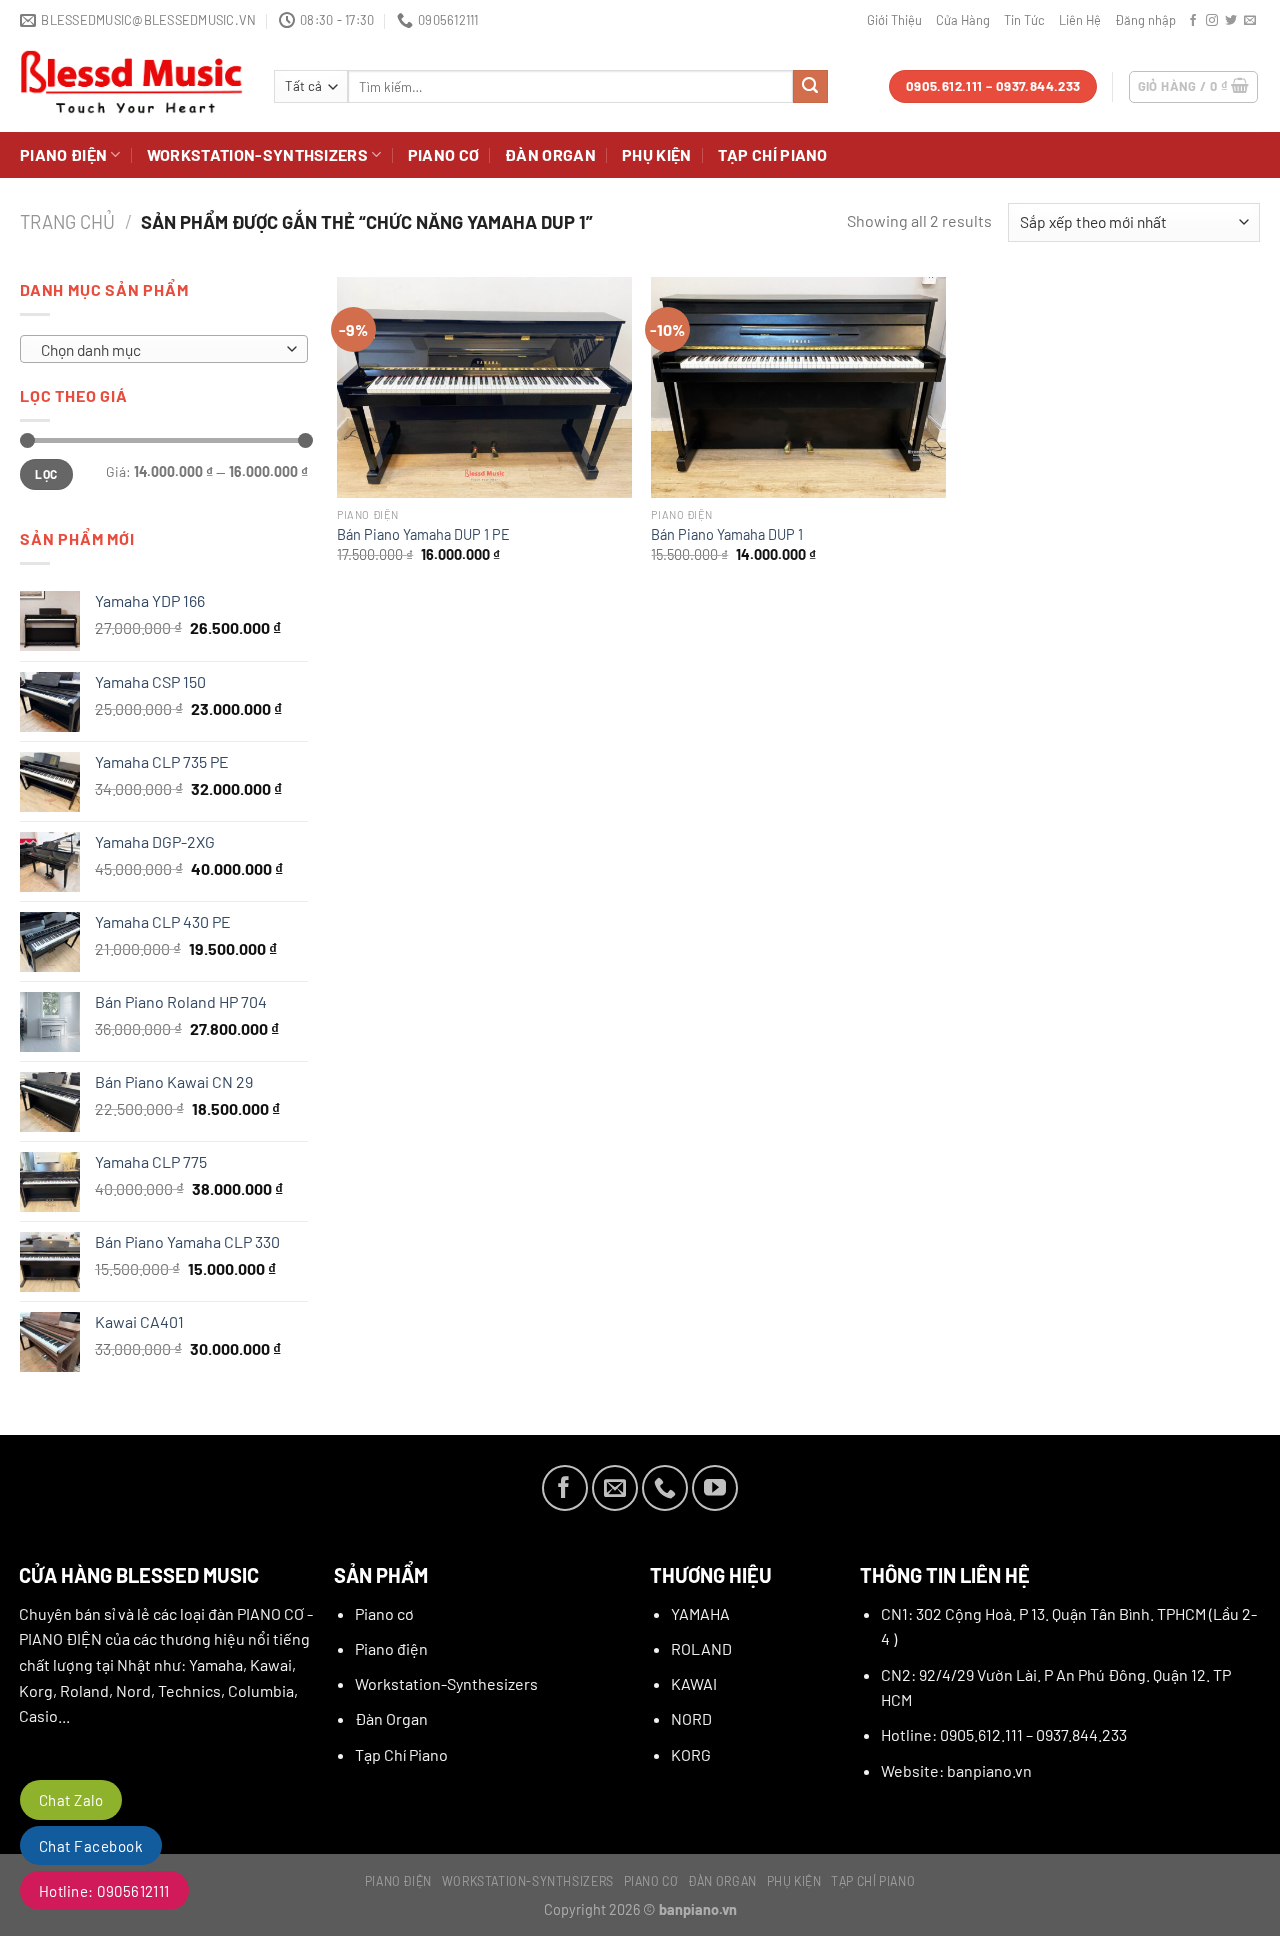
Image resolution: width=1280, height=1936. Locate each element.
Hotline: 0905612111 (104, 1891)
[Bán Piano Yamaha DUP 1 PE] (484, 387)
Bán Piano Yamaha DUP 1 (727, 534)
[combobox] (164, 349)
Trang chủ (67, 222)
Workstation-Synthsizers (257, 154)
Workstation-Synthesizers (446, 1683)
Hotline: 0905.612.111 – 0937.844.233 (1004, 1734)
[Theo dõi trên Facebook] (1193, 21)
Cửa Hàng (963, 20)
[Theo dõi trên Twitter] (1231, 21)
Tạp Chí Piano (773, 154)
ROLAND (701, 1648)
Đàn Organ (550, 154)
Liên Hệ (1080, 20)
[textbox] (159, 350)
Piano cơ (444, 154)
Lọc (46, 474)
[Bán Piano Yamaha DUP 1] (798, 387)
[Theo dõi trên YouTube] (715, 1488)
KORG (691, 1754)
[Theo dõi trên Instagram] (1212, 21)
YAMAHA (700, 1613)
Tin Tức (1024, 20)
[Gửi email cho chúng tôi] (1250, 21)
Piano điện (63, 154)
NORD (691, 1718)
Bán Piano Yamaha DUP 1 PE (423, 534)
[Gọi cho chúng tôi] (665, 1488)
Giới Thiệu (894, 20)
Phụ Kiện (657, 154)
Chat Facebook (91, 1846)
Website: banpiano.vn (956, 1770)
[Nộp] (810, 87)
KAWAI (694, 1683)
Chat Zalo (71, 1800)
